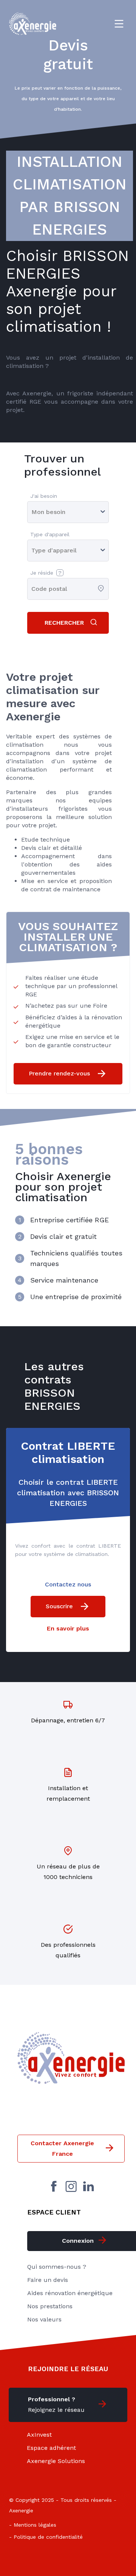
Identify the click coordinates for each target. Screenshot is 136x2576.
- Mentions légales (33, 2525)
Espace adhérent (51, 2448)
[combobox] (32, 589)
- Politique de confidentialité (46, 2537)
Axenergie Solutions (56, 2461)
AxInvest (39, 2435)
